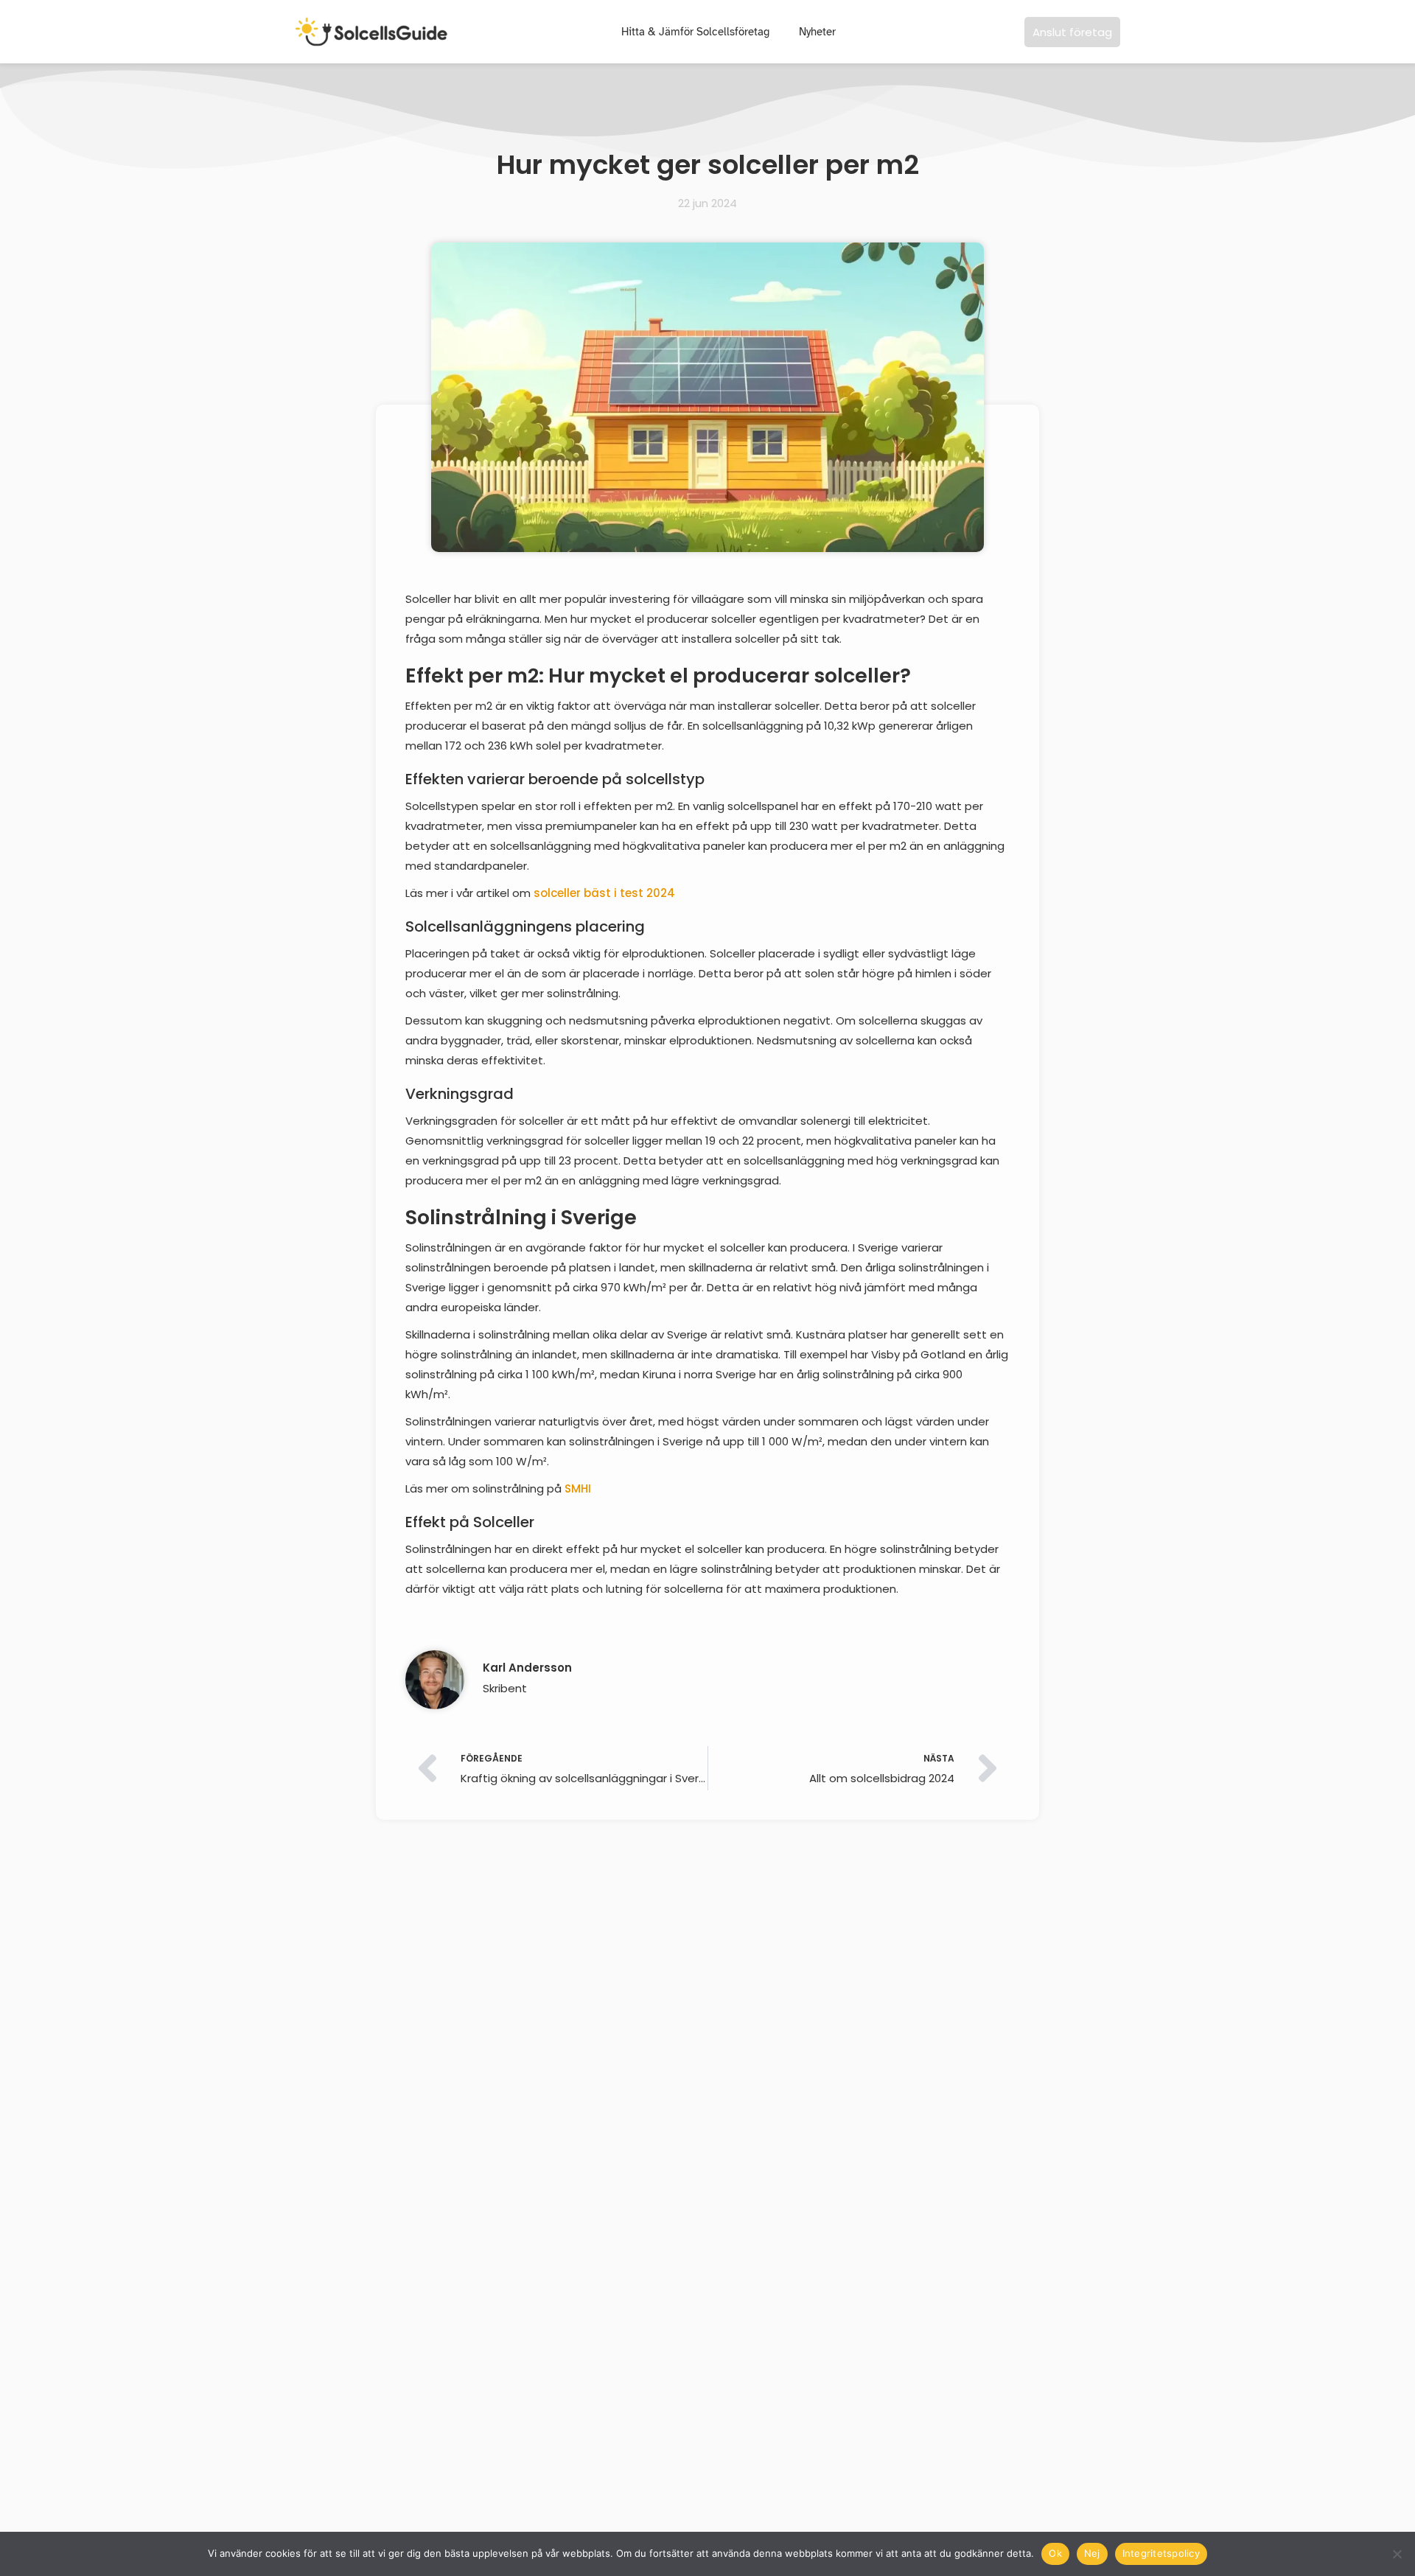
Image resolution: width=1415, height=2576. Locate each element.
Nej (1092, 2553)
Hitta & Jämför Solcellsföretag (695, 32)
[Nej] (1397, 2554)
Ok (1055, 2553)
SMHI (578, 1488)
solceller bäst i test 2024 (604, 893)
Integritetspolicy (1161, 2553)
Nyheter (817, 32)
